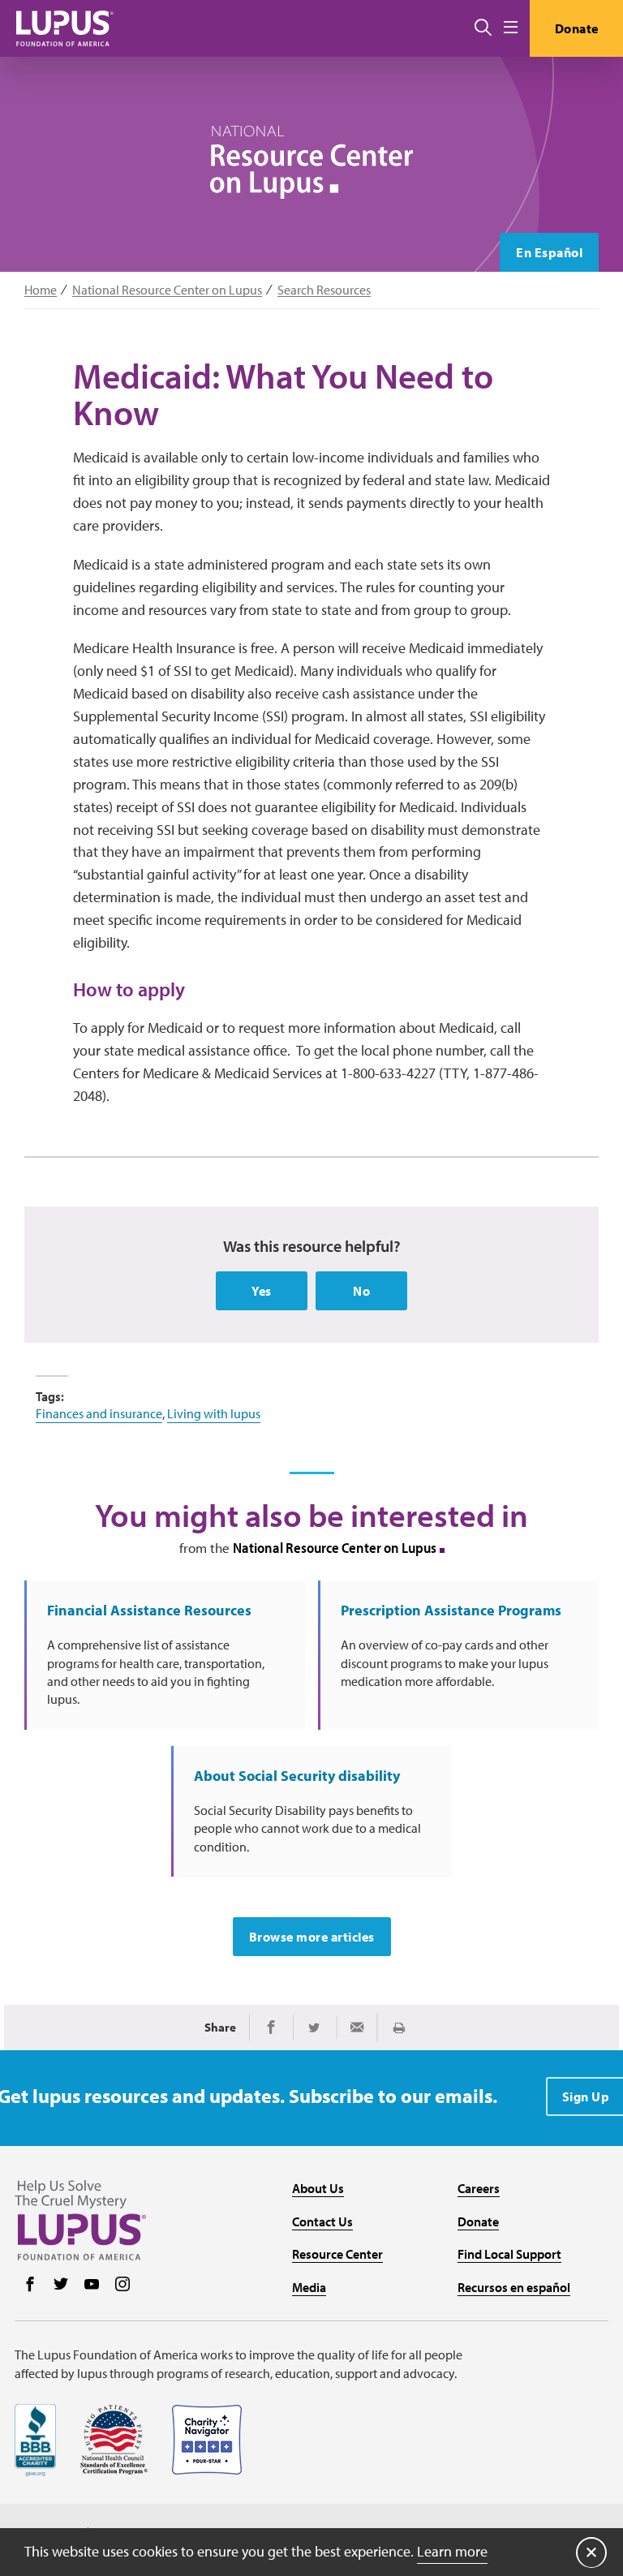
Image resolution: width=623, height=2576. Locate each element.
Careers (479, 2188)
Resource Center (337, 2254)
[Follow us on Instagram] (122, 2286)
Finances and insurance (99, 1413)
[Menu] (511, 28)
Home (41, 290)
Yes (262, 1291)
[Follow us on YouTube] (92, 2286)
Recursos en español (514, 2287)
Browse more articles (312, 1937)
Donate (577, 28)
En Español (549, 252)
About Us (318, 2188)
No (361, 1291)
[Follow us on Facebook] (30, 2286)
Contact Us (322, 2221)
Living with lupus (214, 1413)
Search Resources (324, 290)
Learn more (452, 2551)
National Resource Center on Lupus (167, 290)
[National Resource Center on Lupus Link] (311, 162)
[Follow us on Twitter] (61, 2286)
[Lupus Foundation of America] (65, 28)
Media (309, 2287)
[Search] (483, 28)
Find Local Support (509, 2254)
